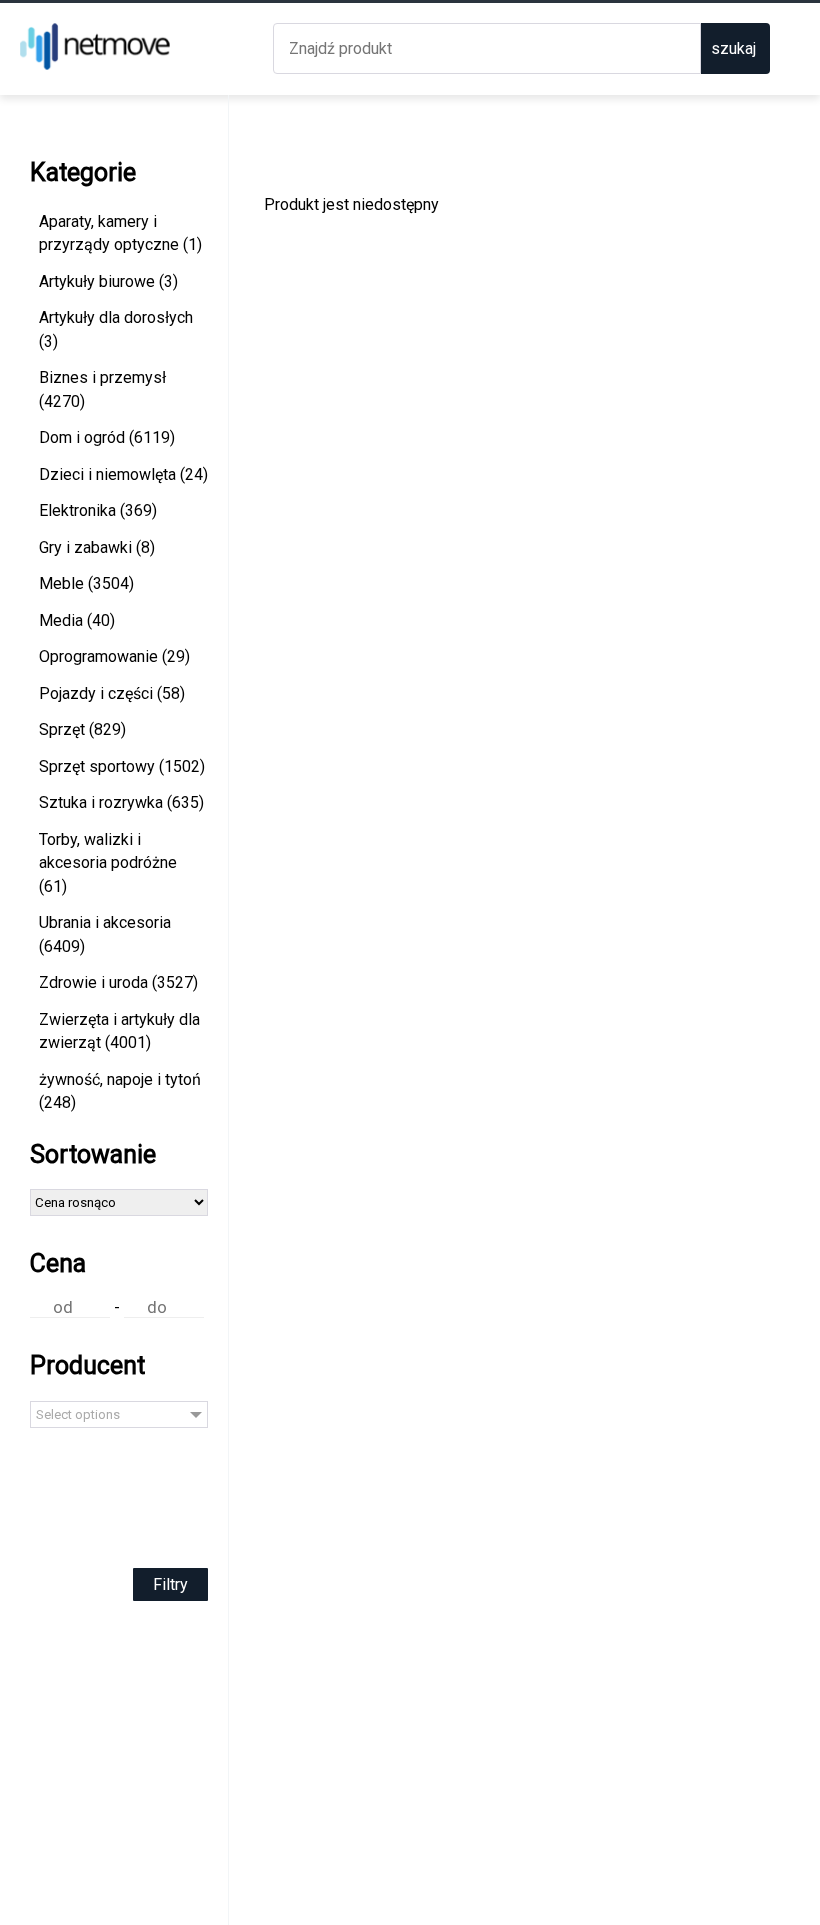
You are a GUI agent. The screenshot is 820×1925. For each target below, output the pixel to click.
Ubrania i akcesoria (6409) (105, 934)
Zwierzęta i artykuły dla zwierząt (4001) (119, 1031)
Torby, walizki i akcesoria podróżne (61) (108, 863)
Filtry (170, 1584)
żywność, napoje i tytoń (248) (120, 1091)
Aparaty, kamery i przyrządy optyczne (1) (120, 233)
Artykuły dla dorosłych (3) (116, 329)
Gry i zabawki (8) (97, 547)
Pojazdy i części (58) (112, 693)
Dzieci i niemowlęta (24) (123, 474)
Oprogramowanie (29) (114, 656)
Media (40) (77, 620)
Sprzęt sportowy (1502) (122, 766)
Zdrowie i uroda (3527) (118, 982)
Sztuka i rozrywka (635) (121, 802)
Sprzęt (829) (82, 729)
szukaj (733, 48)
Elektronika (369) (98, 510)
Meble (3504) (86, 583)
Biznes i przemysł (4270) (102, 389)
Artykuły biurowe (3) (108, 281)
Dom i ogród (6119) (107, 437)
